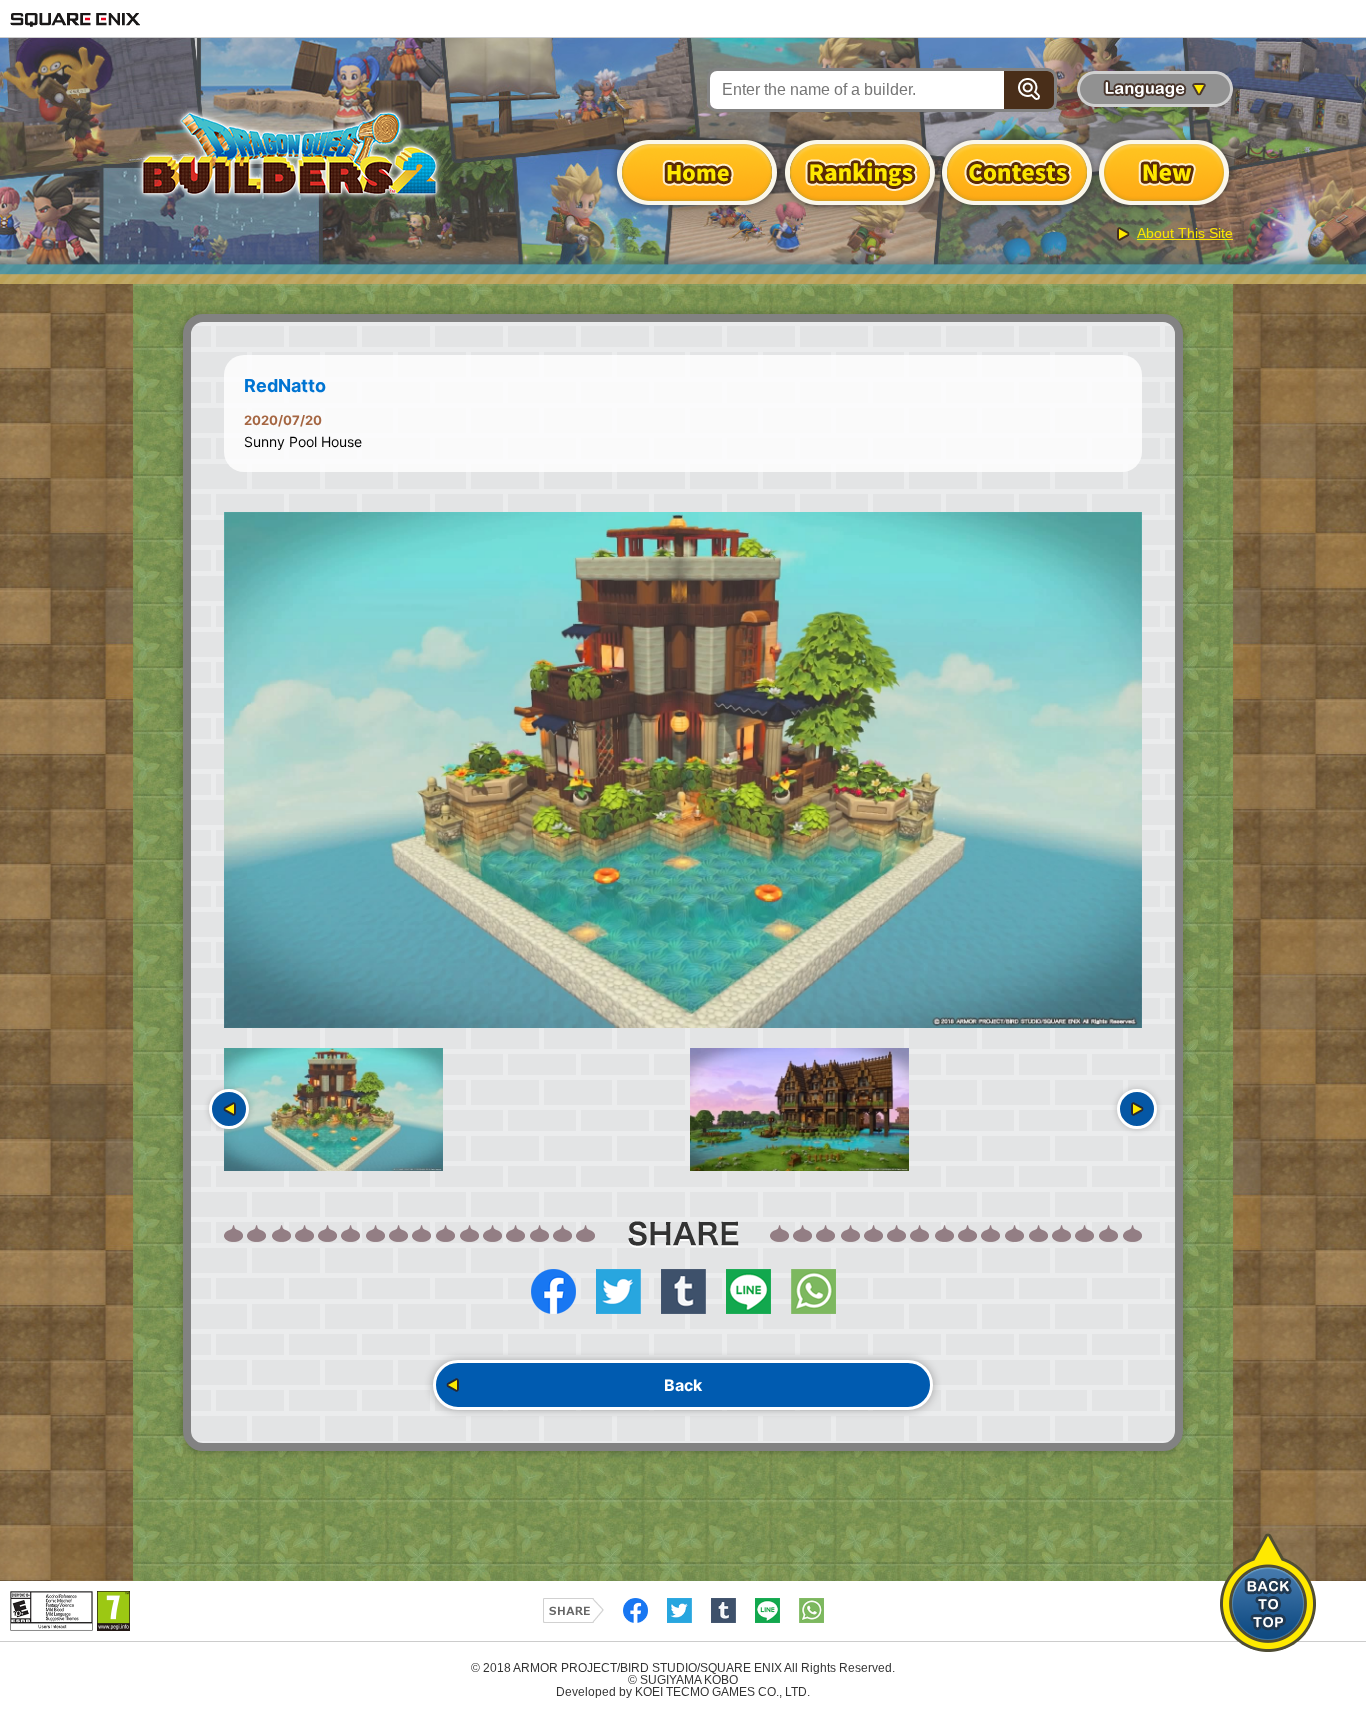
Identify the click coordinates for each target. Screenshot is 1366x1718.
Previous (229, 1109)
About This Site (1185, 233)
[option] (683, 770)
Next (1137, 1109)
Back (683, 1385)
